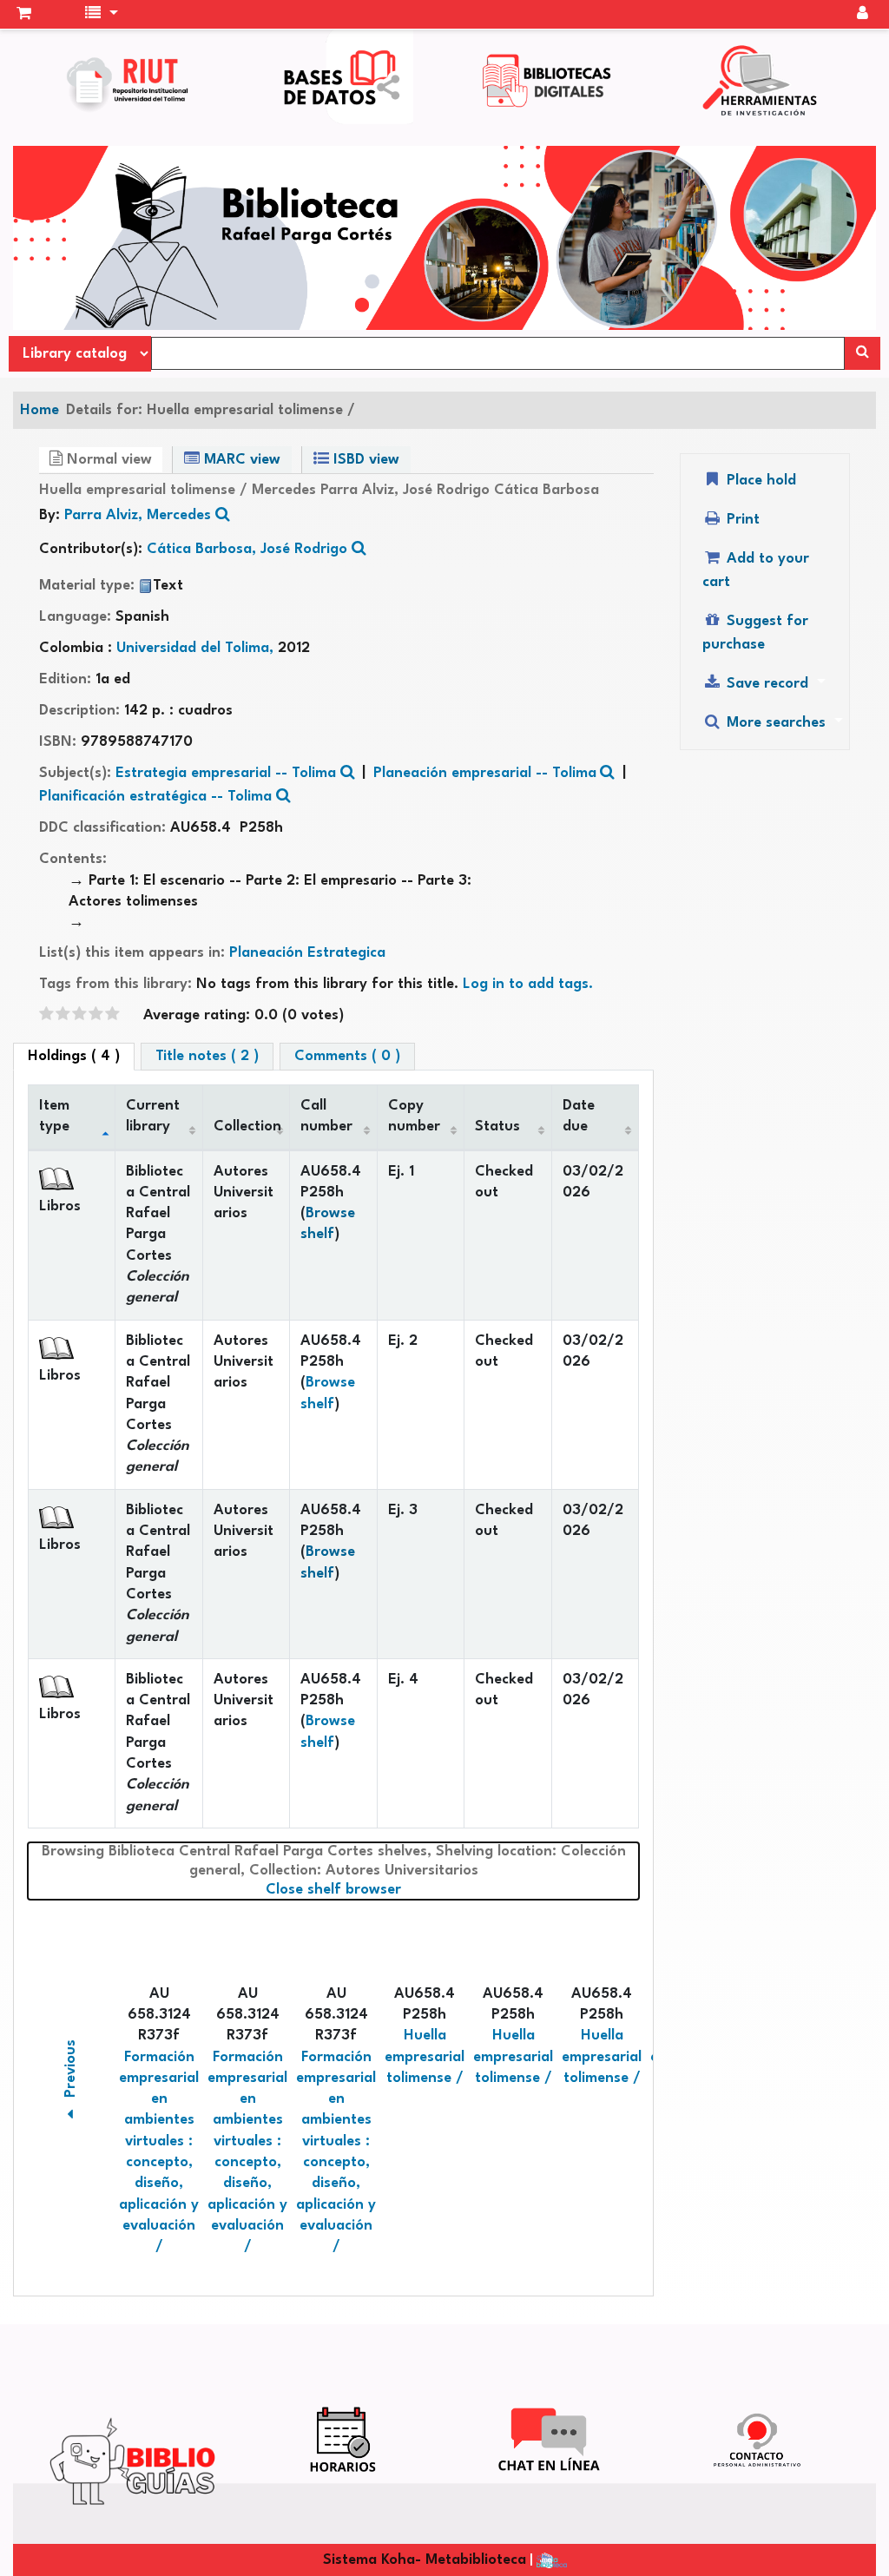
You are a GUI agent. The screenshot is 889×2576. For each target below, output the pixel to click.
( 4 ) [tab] (74, 1056)
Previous (71, 2072)
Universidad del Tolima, (197, 648)
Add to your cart (756, 570)
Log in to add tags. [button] (528, 984)
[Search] (863, 353)
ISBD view (364, 460)
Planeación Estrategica (307, 953)
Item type (54, 1116)
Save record (767, 684)
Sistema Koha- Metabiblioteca (425, 2560)
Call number (326, 1116)
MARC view (240, 460)
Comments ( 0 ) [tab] (347, 1056)
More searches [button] (776, 723)
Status (497, 1127)
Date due (579, 1116)
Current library (153, 1116)
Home (40, 410)
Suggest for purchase (755, 633)
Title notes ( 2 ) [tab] (207, 1056)
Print (741, 520)
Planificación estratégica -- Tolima (155, 797)
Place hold (759, 481)
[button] (24, 15)
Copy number (414, 1116)
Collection (247, 1127)
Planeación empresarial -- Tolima (485, 773)
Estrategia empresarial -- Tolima (226, 773)
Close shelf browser (406, 1889)
